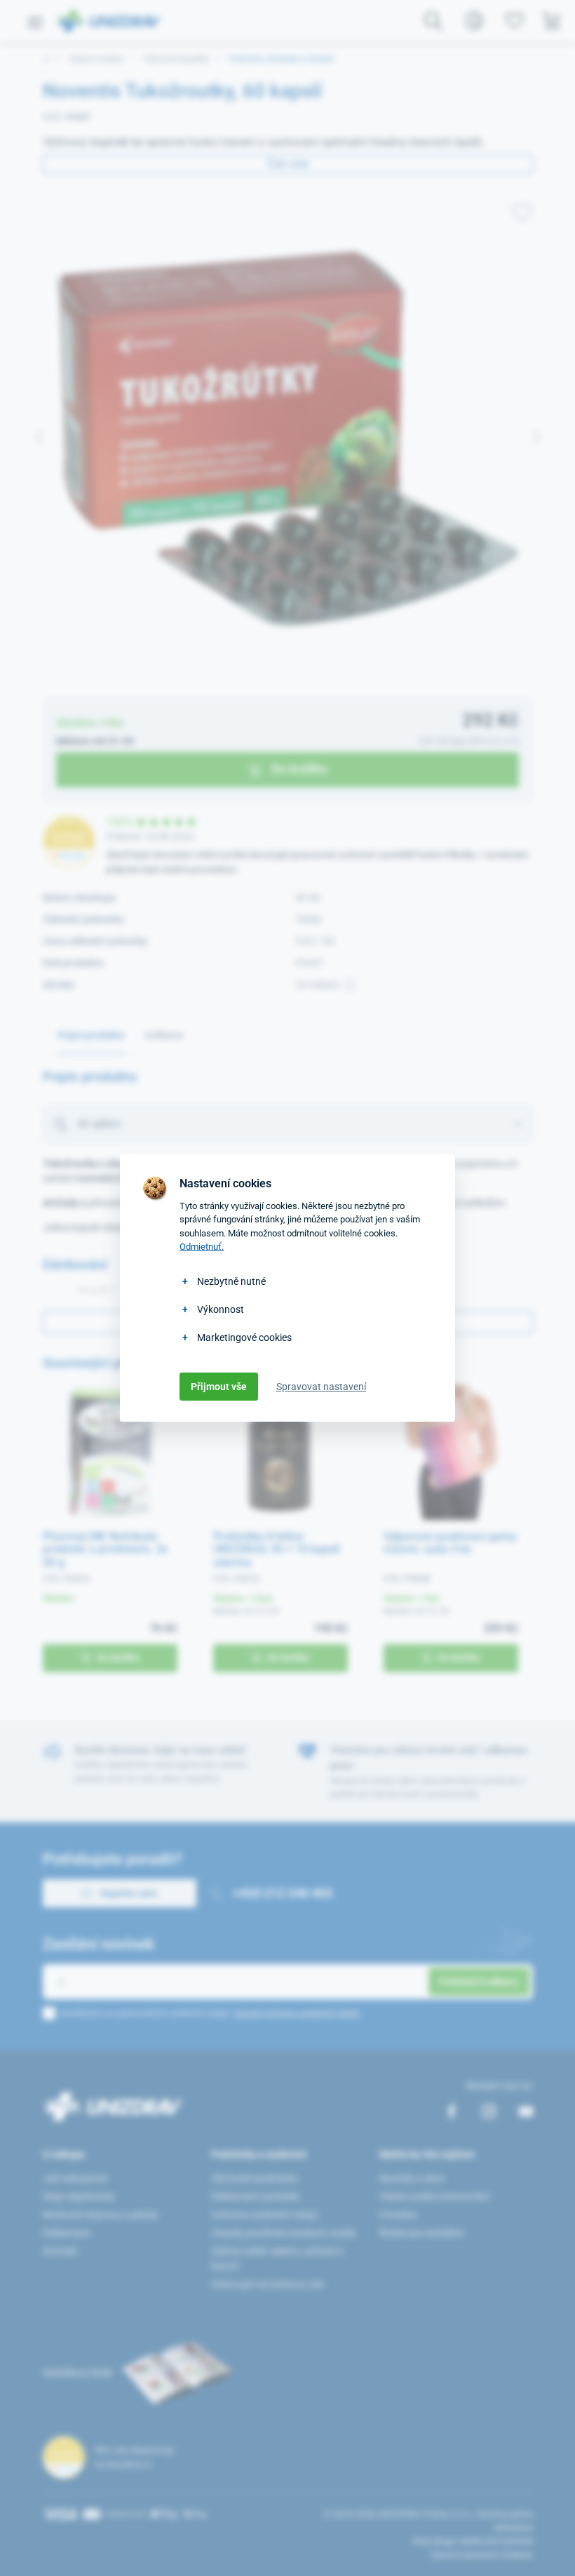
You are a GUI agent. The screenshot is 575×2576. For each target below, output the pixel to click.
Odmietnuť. (202, 1247)
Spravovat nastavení (321, 1387)
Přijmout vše (219, 1387)
